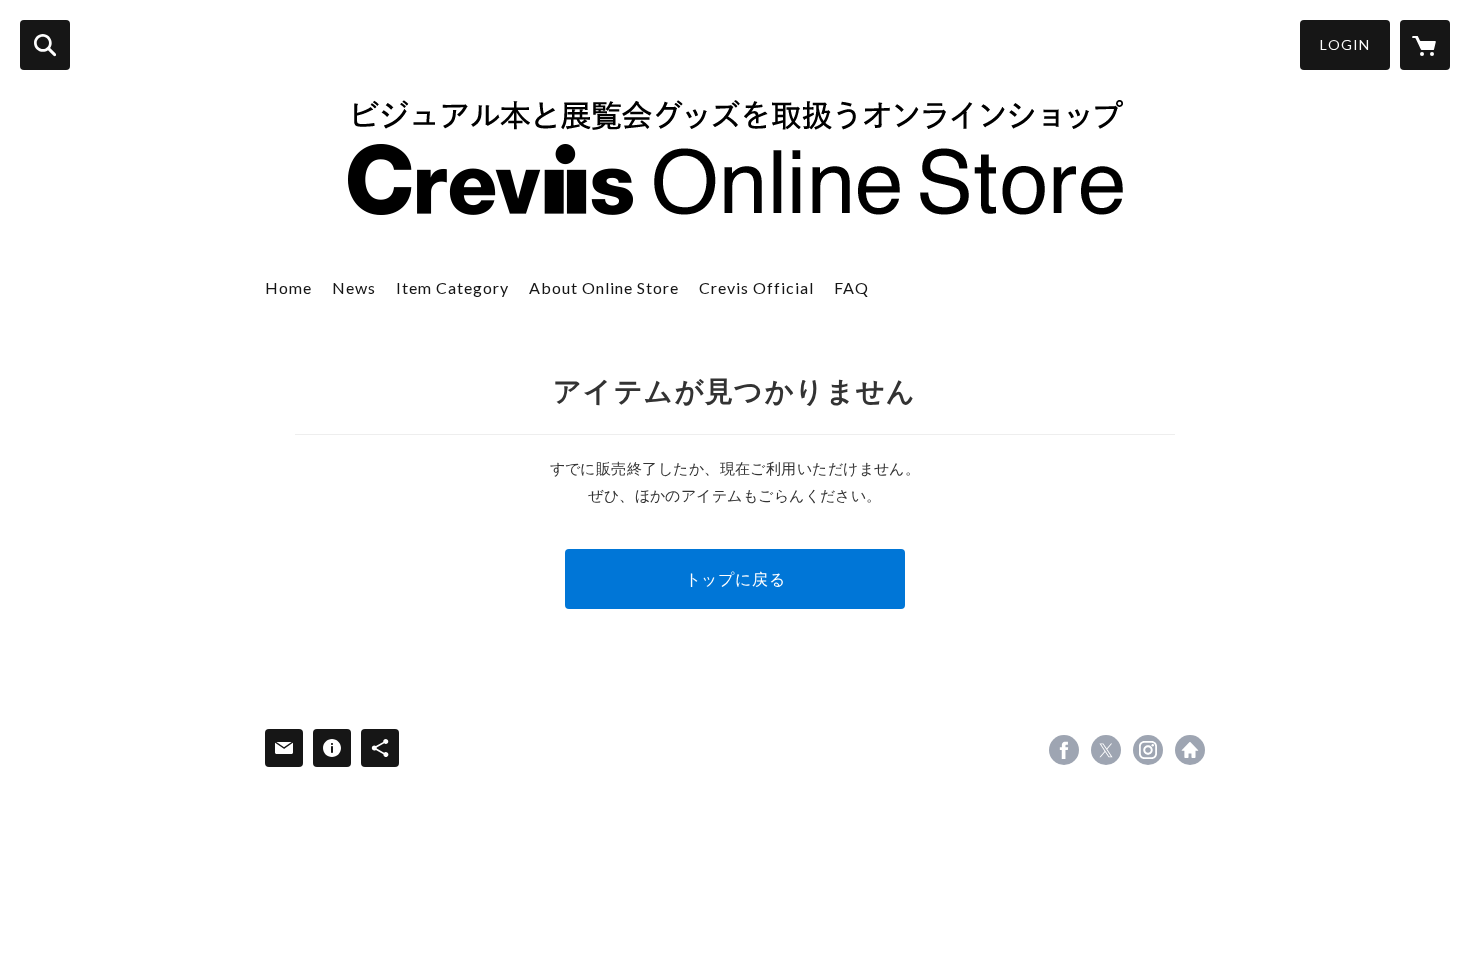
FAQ (851, 287)
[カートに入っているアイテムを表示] (1425, 45)
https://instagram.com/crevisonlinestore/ (1148, 750)
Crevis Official (756, 287)
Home (288, 287)
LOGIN (1345, 44)
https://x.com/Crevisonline (1106, 750)
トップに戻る (735, 578)
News (354, 287)
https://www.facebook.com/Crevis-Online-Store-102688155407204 (1064, 750)
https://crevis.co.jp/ (1190, 750)
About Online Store (604, 287)
